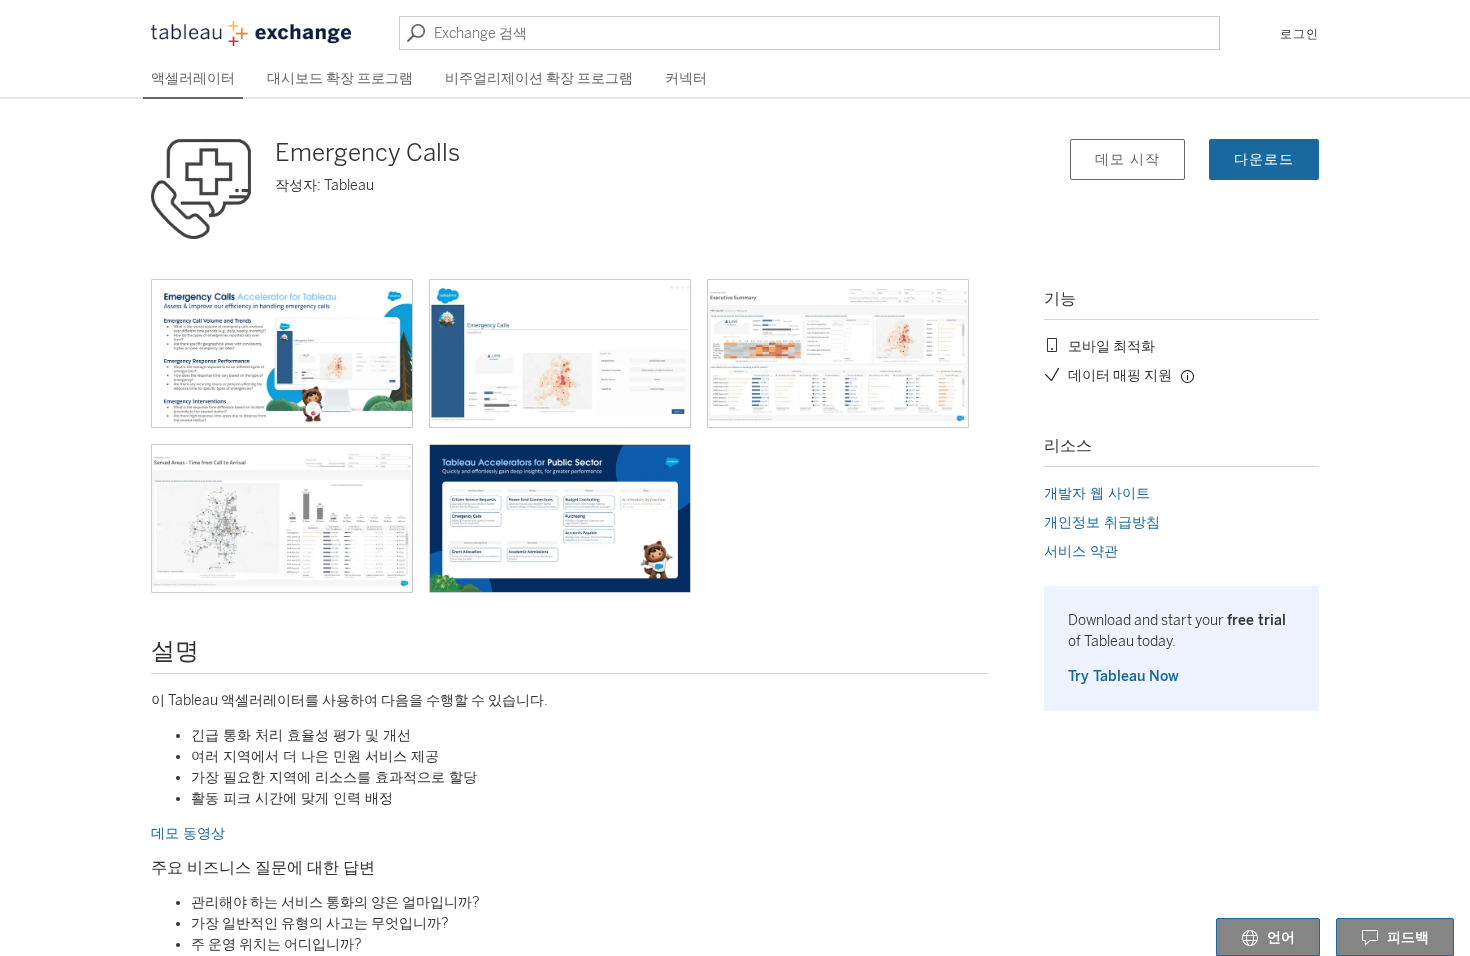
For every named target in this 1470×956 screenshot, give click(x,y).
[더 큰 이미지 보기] (282, 353)
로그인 (1299, 34)
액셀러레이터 (193, 78)
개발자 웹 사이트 (1097, 493)
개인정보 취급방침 (1102, 522)
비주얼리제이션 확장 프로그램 (539, 78)
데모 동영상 (188, 833)
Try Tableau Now (1123, 676)
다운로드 (1264, 159)
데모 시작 (1127, 159)
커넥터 (686, 78)
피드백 (1408, 937)
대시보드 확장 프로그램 (340, 78)
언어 (1281, 937)
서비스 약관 (1081, 551)
